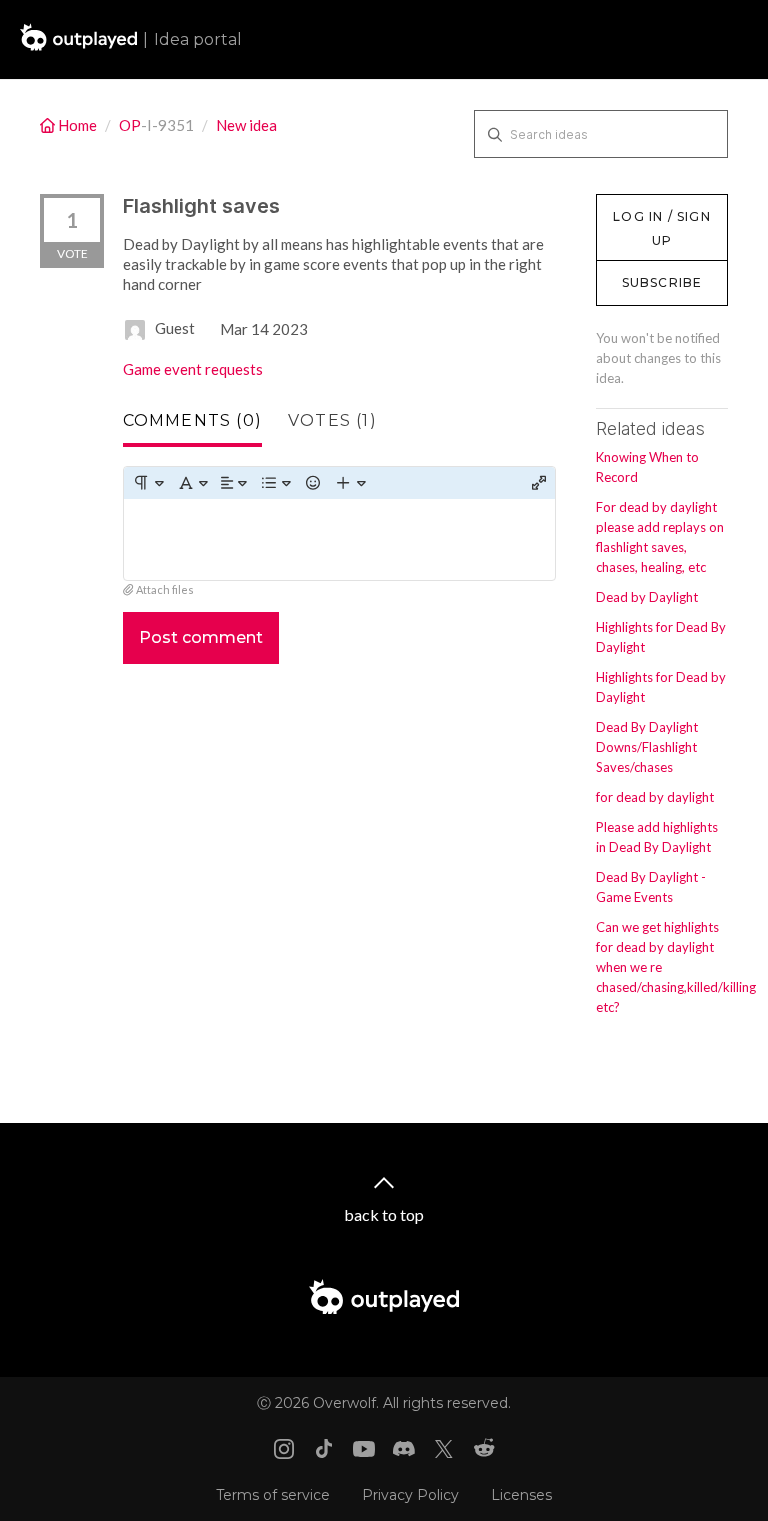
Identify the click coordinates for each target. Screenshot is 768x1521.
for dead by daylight (655, 797)
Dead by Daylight (647, 597)
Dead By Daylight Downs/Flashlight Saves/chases (647, 747)
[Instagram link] (284, 1449)
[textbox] (339, 539)
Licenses (521, 1495)
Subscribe (662, 282)
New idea (246, 125)
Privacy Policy (410, 1495)
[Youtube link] (364, 1449)
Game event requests (193, 369)
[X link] (444, 1449)
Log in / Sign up (646, 204)
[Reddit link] (484, 1449)
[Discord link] (404, 1449)
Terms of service (273, 1495)
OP (130, 125)
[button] (148, 483)
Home (77, 125)
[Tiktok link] (324, 1449)
